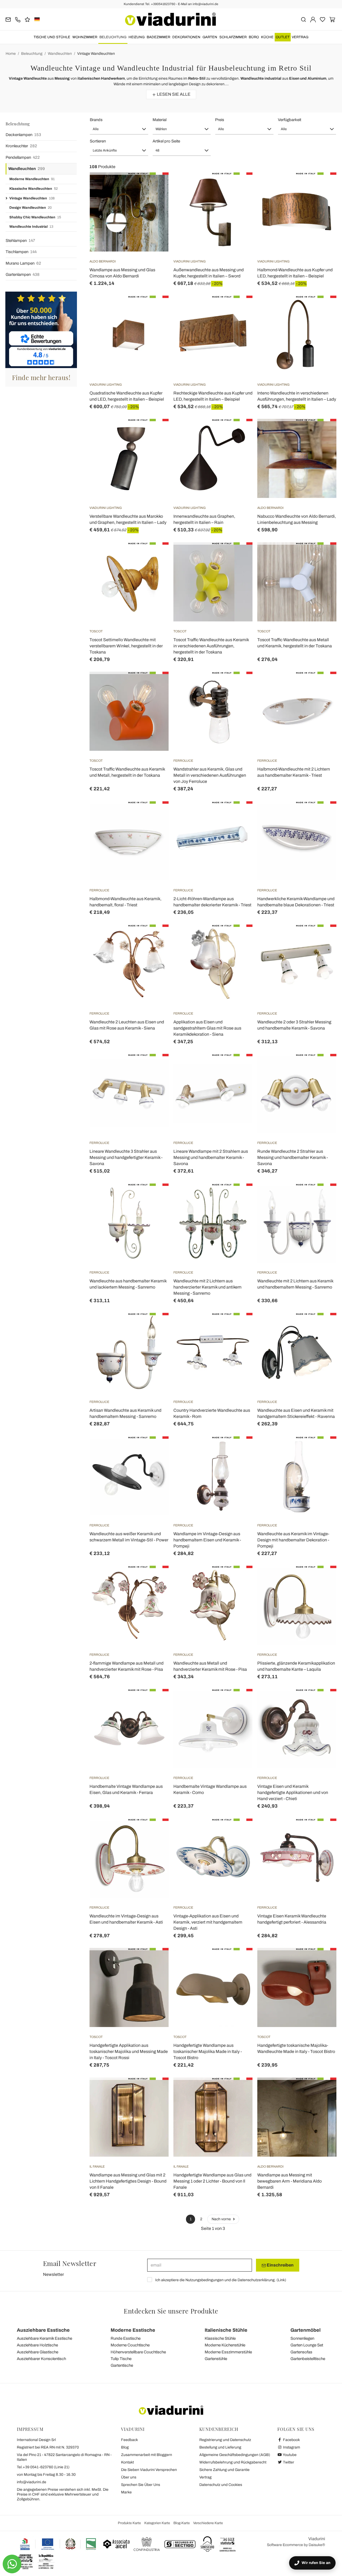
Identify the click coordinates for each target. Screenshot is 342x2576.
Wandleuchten (60, 54)
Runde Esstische (126, 2338)
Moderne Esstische (133, 2330)
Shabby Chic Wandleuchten (35, 217)
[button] (119, 129)
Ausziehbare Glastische (38, 2352)
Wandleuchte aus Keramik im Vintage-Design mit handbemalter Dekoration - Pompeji (293, 1540)
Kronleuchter (21, 146)
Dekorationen (186, 37)
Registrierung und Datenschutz (225, 2440)
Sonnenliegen (302, 2338)
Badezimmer (158, 37)
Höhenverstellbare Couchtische (138, 2352)
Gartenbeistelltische (308, 2359)
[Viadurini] (170, 19)
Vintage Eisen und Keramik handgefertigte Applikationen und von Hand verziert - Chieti (293, 1792)
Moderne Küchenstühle (225, 2345)
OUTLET (283, 37)
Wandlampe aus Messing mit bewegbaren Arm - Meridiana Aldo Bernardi (289, 2181)
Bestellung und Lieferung (220, 2447)
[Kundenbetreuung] (18, 19)
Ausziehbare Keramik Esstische (44, 2338)
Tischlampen (21, 252)
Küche (267, 37)
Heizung (137, 37)
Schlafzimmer (233, 37)
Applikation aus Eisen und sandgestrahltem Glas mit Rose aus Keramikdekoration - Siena (207, 1028)
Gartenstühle (216, 2359)
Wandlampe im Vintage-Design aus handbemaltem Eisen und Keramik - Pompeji (207, 1540)
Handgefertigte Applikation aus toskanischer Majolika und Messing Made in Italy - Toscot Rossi (129, 2051)
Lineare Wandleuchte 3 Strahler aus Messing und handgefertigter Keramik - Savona (126, 1157)
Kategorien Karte (157, 2523)
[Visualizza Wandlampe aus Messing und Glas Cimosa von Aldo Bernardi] (155, 186)
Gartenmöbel (306, 2330)
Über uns (129, 2477)
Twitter (288, 2462)
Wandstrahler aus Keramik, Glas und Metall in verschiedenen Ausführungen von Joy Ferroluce (210, 775)
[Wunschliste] (155, 199)
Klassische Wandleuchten (34, 189)
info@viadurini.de (32, 2482)
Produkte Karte (129, 2523)
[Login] (313, 19)
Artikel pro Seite (166, 141)
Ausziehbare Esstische (43, 2330)
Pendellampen (23, 157)
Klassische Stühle (220, 2338)
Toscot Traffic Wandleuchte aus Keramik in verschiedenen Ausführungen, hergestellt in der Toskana (211, 646)
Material (160, 120)
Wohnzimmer (85, 37)
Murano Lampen (23, 263)
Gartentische (122, 2365)
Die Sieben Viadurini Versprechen (149, 2470)
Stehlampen (20, 241)
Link (281, 2280)
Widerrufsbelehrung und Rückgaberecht (233, 2462)
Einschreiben (280, 2265)
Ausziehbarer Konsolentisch (41, 2359)
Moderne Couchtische (130, 2345)
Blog (125, 2447)
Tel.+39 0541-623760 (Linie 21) (43, 2467)
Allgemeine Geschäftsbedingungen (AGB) (235, 2455)
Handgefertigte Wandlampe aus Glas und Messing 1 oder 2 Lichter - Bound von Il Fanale (212, 2181)
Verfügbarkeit (289, 120)
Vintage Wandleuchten (96, 54)
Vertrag (300, 37)
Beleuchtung (113, 37)
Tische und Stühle (52, 37)
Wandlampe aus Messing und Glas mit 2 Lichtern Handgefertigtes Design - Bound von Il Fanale (128, 2181)
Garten (210, 37)
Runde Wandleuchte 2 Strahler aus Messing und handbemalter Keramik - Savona (293, 1157)
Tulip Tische (121, 2359)
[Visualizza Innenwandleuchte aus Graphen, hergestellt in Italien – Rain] (239, 432)
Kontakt (127, 2462)
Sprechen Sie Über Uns (141, 2485)
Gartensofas (301, 2352)
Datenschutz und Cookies (221, 2485)
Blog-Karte (182, 2523)
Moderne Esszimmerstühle (228, 2352)
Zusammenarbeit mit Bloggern (147, 2455)
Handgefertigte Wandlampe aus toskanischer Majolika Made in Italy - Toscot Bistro (208, 2051)
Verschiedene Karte (208, 2523)
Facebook (291, 2440)
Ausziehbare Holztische (37, 2345)
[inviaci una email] (8, 19)
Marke (126, 2492)
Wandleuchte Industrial (31, 227)
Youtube (289, 2455)
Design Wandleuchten (30, 208)
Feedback (129, 2440)
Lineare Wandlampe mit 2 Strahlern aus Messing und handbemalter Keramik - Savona (211, 1157)
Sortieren (98, 141)
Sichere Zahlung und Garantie (224, 2470)
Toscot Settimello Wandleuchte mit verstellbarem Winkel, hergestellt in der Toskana (126, 646)
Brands (96, 120)
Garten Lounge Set (307, 2345)
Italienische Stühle (226, 2330)
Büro (254, 37)
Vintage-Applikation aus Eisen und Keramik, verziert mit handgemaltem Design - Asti (208, 1922)
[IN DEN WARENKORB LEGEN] (239, 186)
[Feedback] (27, 19)
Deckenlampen (23, 135)
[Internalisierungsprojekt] (58, 2544)
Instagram (291, 2447)
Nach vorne (222, 2219)
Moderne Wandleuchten (32, 179)
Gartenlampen (23, 274)
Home (11, 54)
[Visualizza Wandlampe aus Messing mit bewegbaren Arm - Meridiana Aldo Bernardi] (323, 2091)
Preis (220, 120)
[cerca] (303, 19)
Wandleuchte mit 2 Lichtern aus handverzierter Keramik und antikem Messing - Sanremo (207, 1287)
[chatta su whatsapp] (12, 2564)
